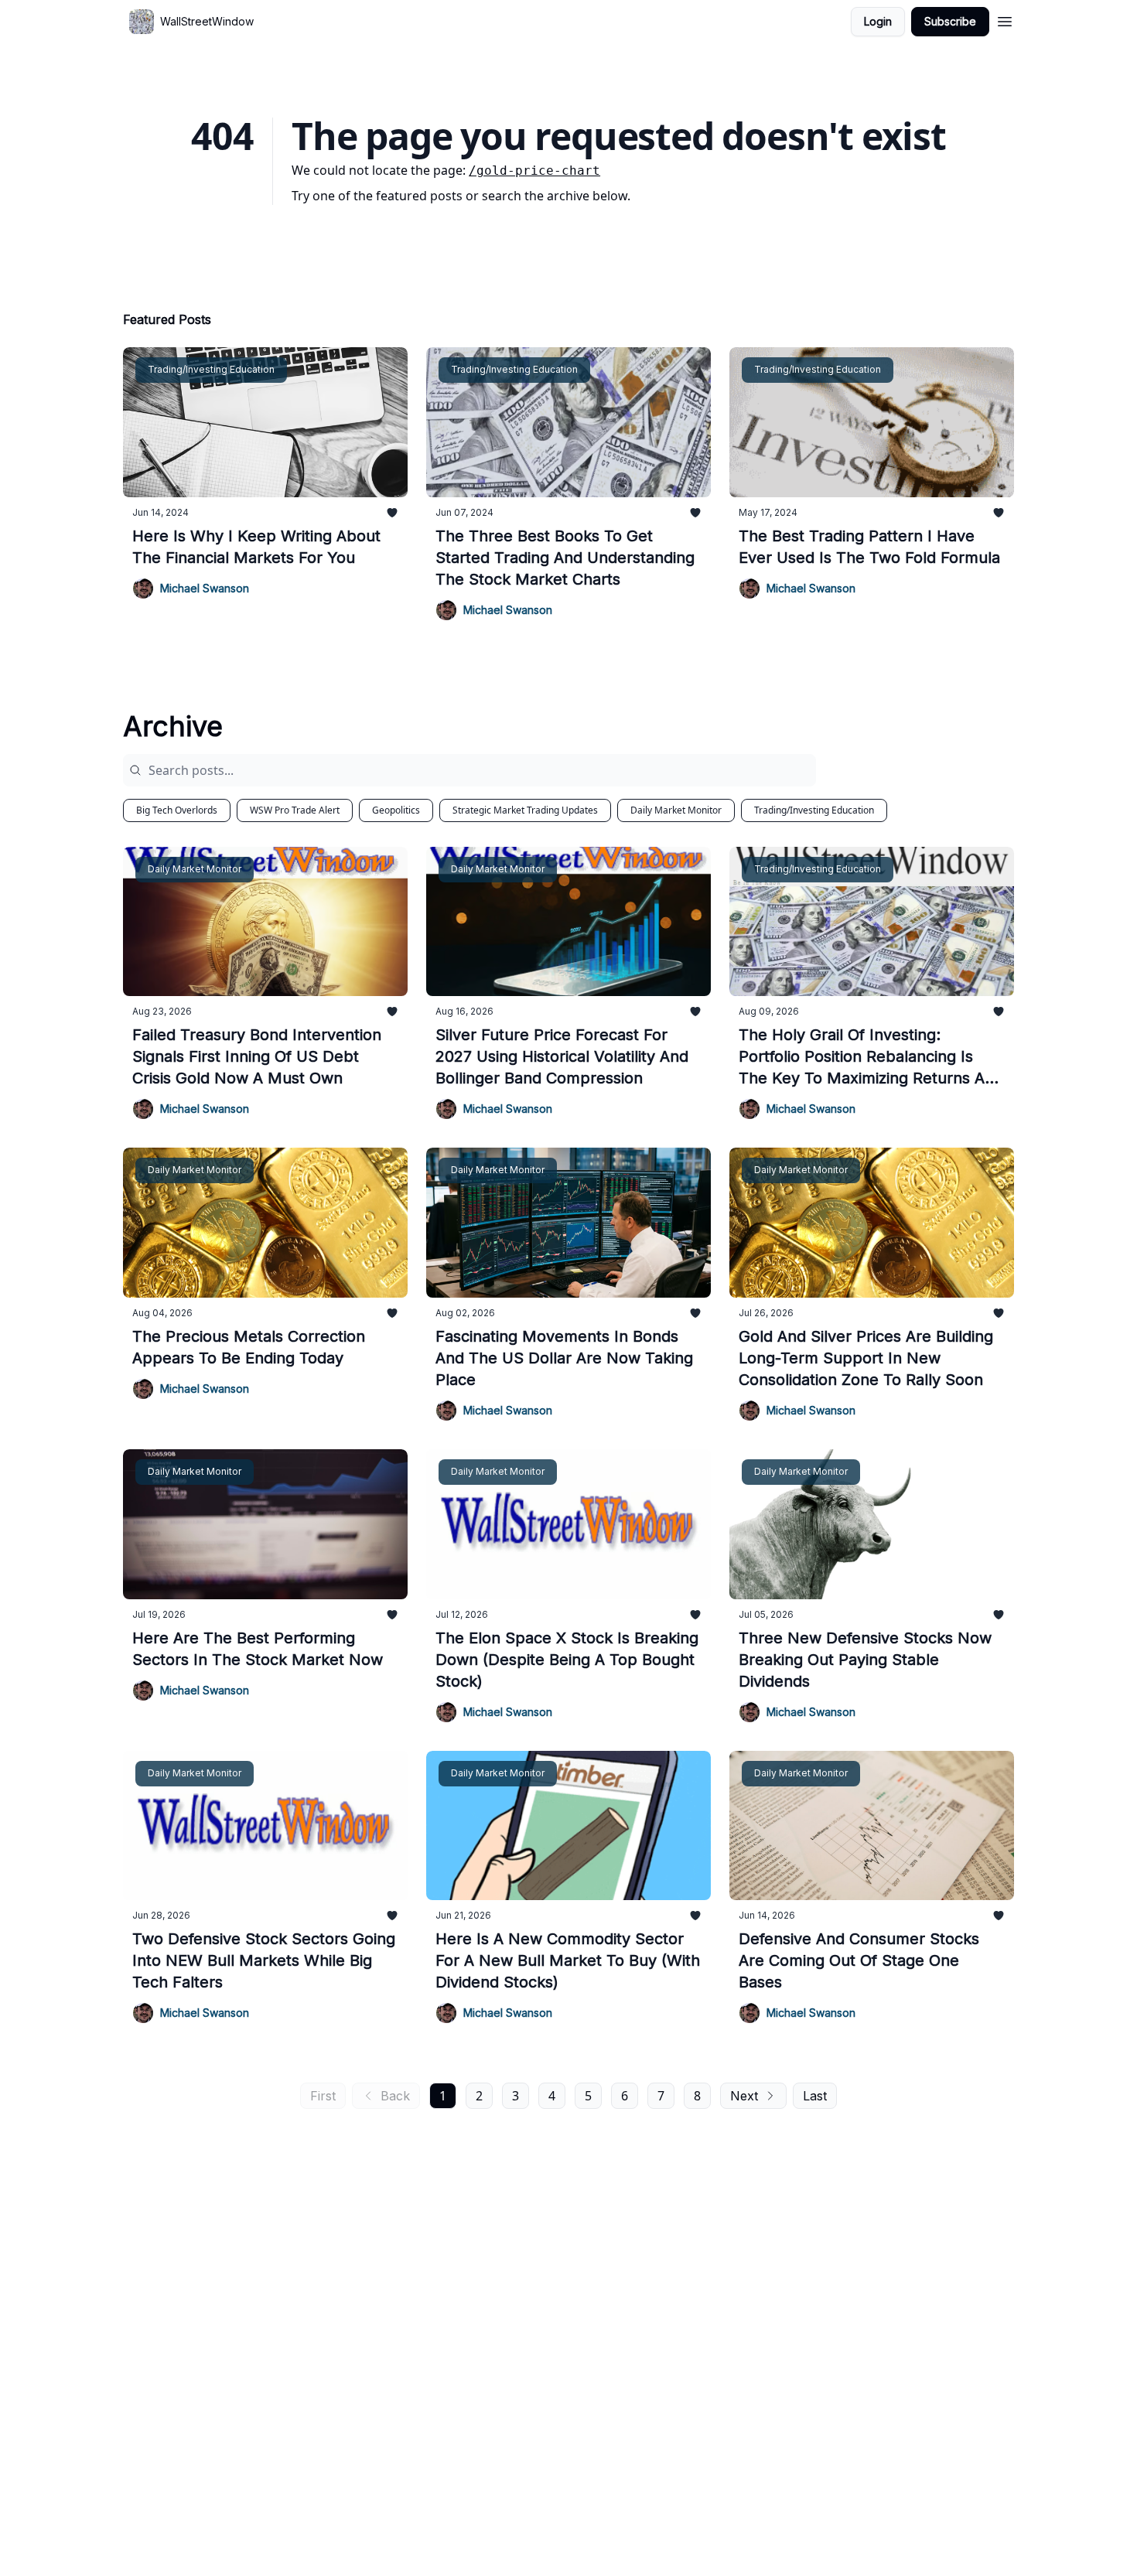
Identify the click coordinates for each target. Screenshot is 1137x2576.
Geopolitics (396, 810)
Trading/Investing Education (814, 810)
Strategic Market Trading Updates (525, 810)
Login (878, 21)
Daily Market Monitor (676, 810)
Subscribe (950, 21)
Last (815, 2096)
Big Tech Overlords (177, 810)
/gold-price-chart (534, 171)
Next (744, 2096)
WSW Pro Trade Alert (295, 810)
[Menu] (1005, 19)
